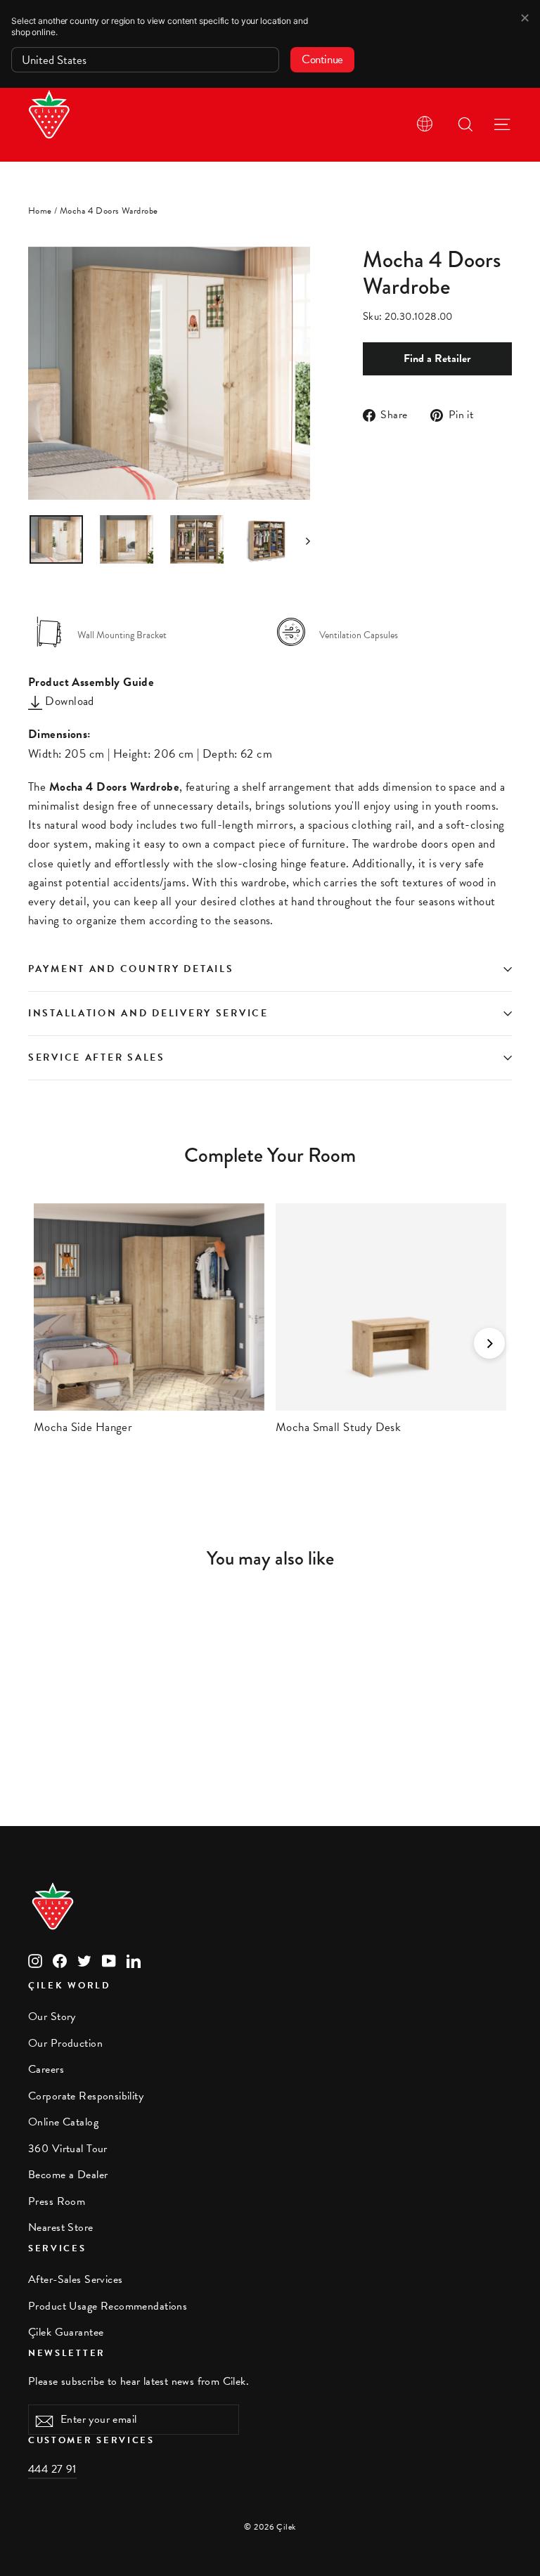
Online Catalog (63, 2122)
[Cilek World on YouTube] (109, 1960)
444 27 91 (52, 2469)
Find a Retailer (437, 358)
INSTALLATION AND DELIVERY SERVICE (148, 1013)
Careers (46, 2069)
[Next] (489, 1343)
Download (68, 701)
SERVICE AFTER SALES (97, 1057)
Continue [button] (322, 59)
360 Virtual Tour (68, 2149)
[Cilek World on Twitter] (84, 1960)
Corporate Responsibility (86, 2096)
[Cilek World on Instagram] (35, 1960)
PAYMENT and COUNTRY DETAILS (133, 969)
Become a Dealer (68, 2175)
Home (40, 211)
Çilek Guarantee (66, 2332)
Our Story (52, 2017)
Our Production (65, 2043)
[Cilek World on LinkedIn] (134, 1960)
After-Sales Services (76, 2279)
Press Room (57, 2201)
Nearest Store (61, 2227)
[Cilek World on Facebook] (60, 1960)
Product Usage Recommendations (108, 2306)
